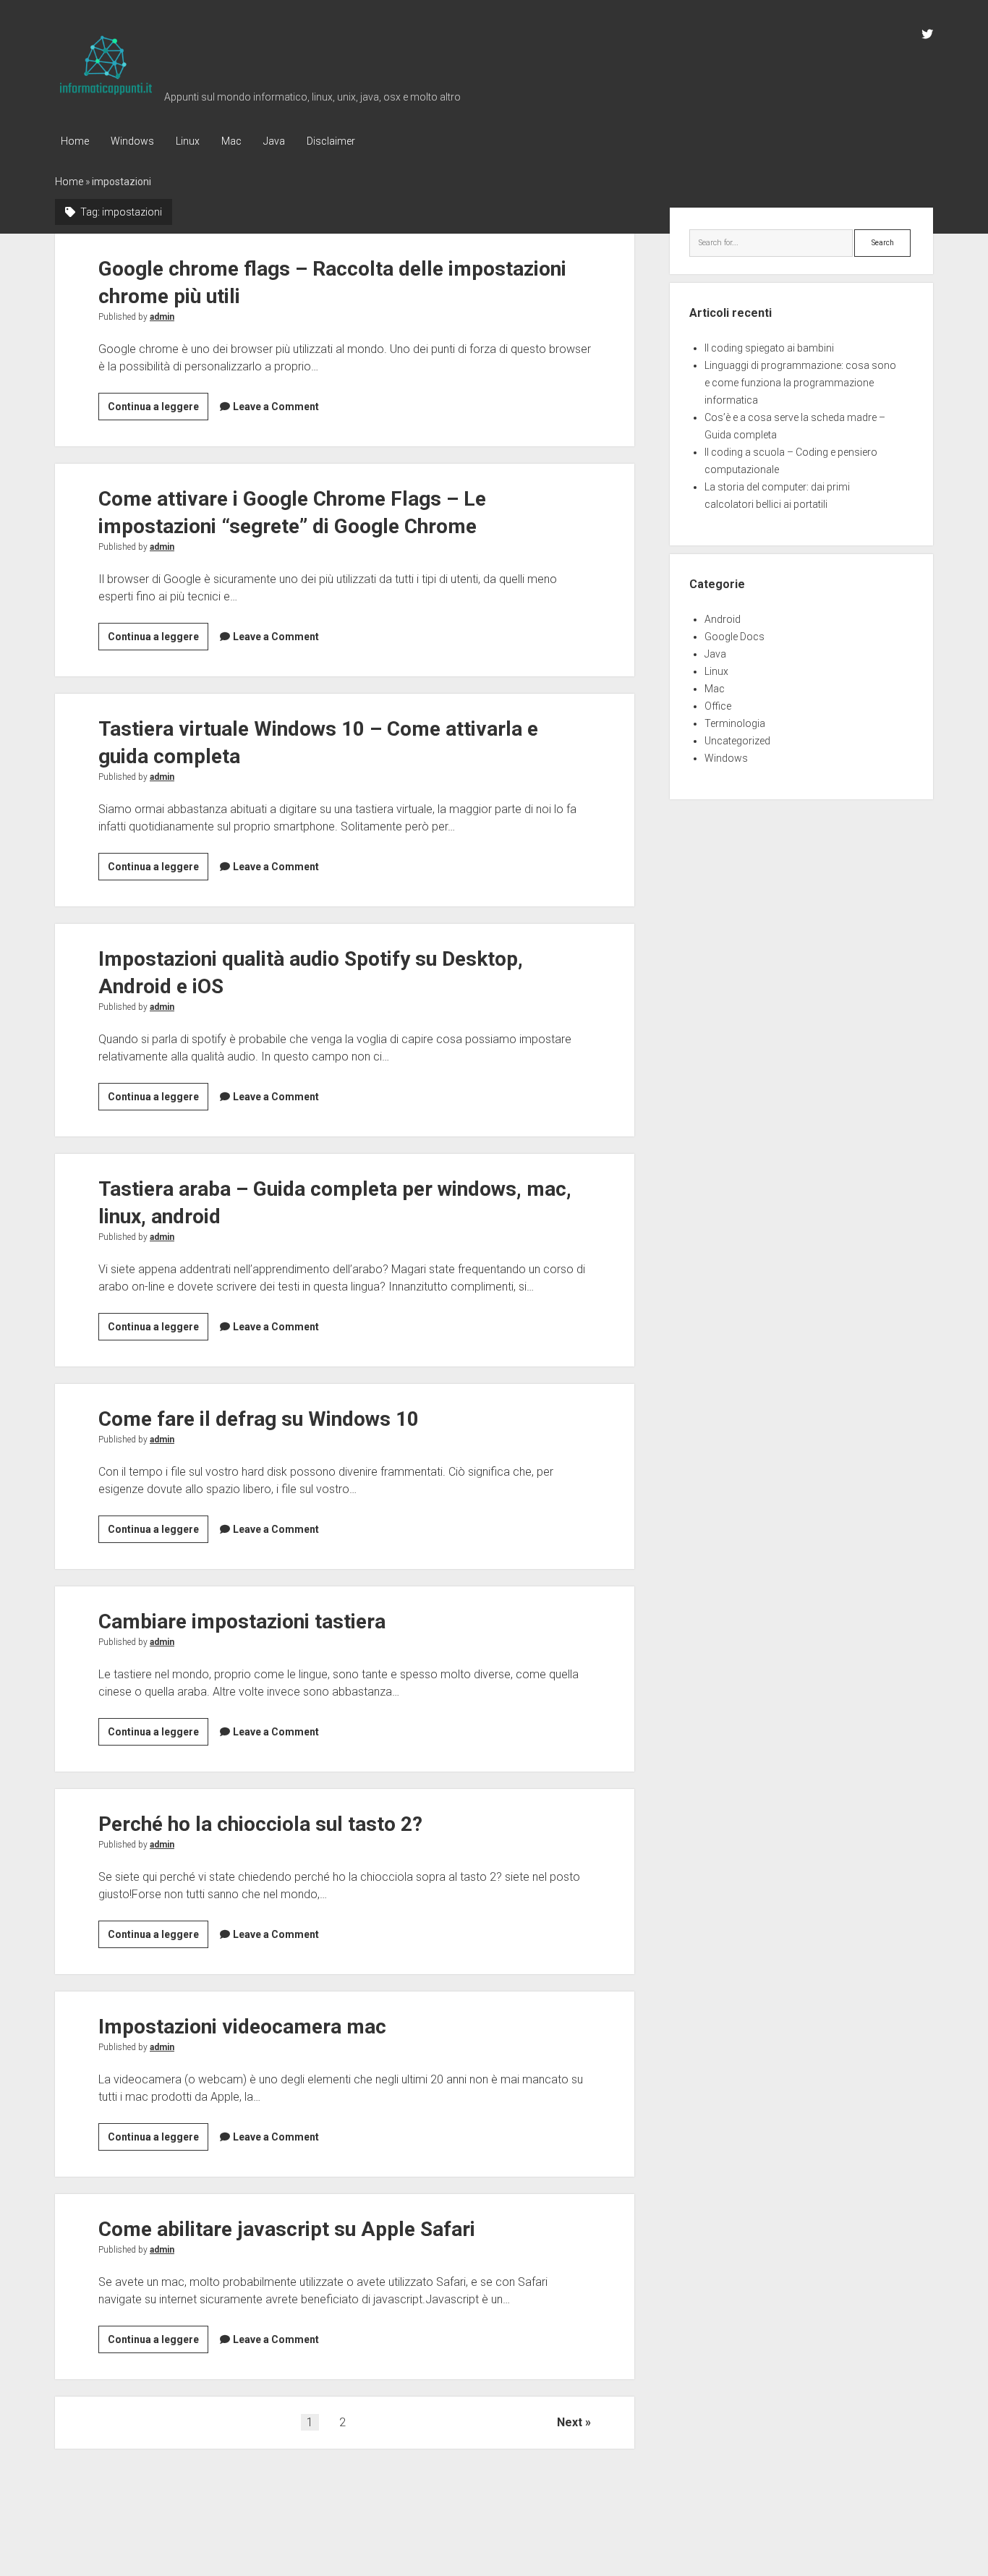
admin (162, 317)
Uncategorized (737, 741)
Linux (188, 141)
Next (570, 2422)
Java (274, 141)
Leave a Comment (276, 407)
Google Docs (734, 637)
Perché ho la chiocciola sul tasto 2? (260, 1824)
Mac (231, 141)
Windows (132, 141)
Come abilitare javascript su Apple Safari (287, 2229)
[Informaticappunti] (106, 95)
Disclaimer (331, 141)
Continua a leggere (158, 410)
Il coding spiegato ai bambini (769, 348)
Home (75, 141)
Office (718, 706)
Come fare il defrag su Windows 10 (259, 1419)
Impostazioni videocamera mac (242, 2027)
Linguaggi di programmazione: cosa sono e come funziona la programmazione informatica (800, 383)
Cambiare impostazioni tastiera (242, 1621)
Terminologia (735, 723)
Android (723, 619)
